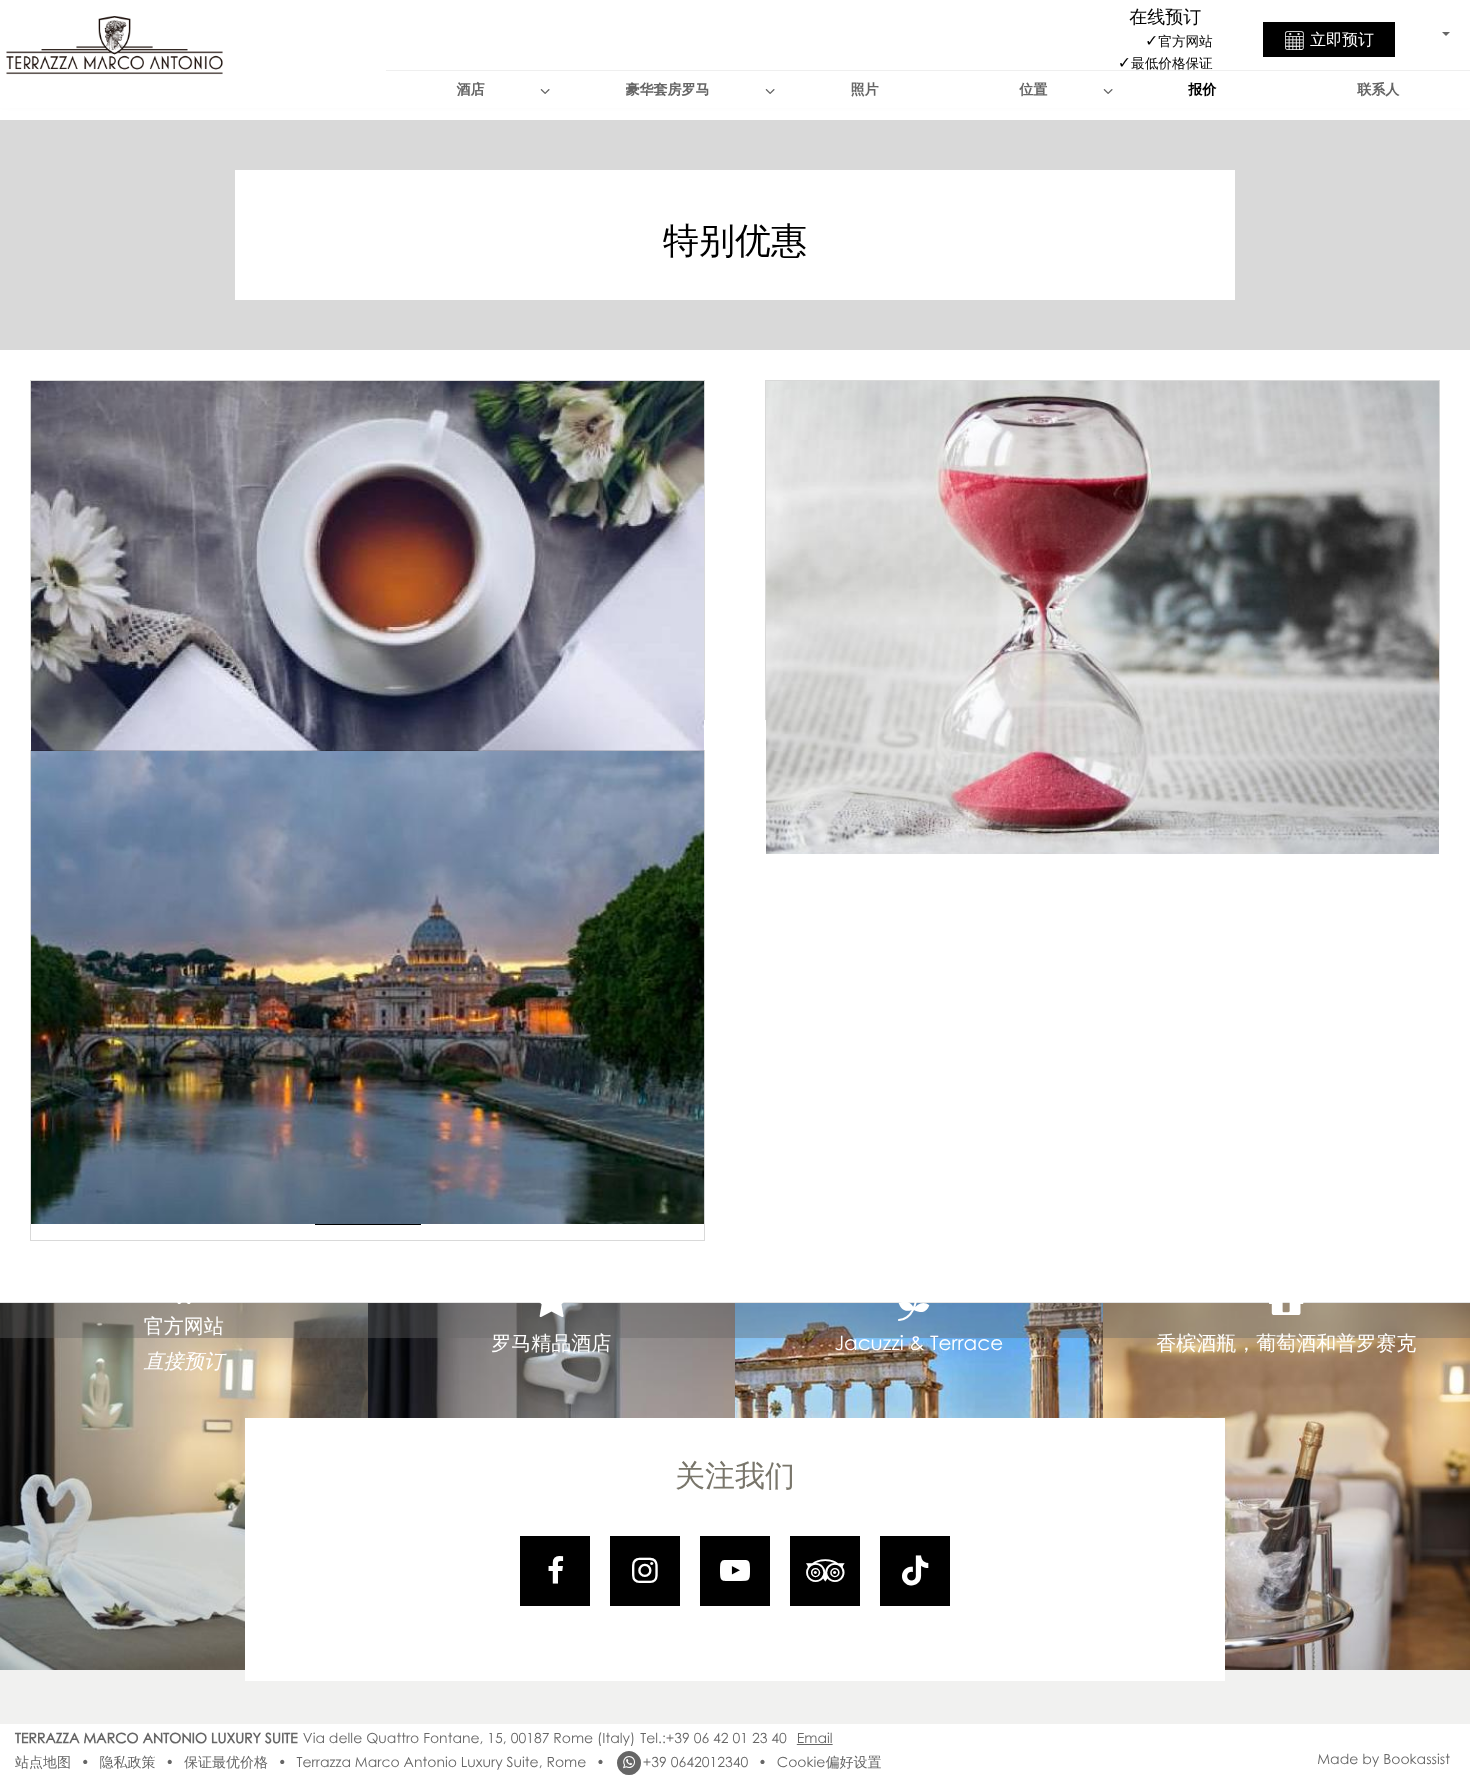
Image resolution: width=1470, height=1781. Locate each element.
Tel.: (713, 1738)
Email (815, 1738)
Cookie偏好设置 (829, 1762)
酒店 (471, 89)
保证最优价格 (226, 1762)
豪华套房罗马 (668, 89)
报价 (1203, 89)
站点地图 (43, 1762)
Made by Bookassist (1383, 1759)
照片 (865, 89)
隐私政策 (127, 1762)
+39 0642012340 (695, 1762)
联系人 (1379, 89)
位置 (1034, 89)
